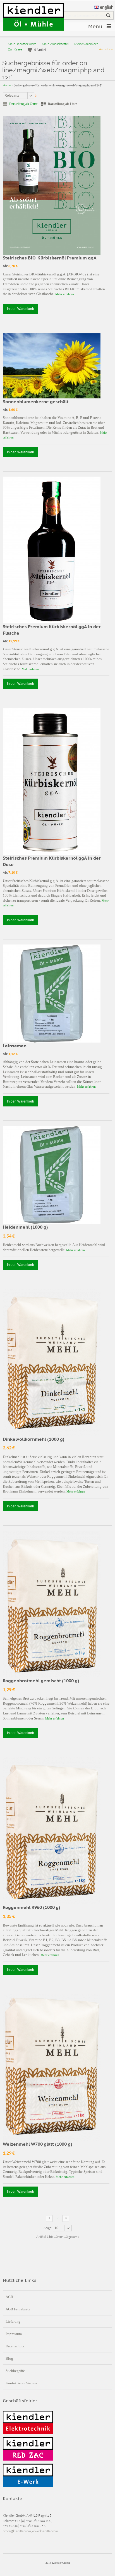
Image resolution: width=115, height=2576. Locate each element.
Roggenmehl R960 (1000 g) (32, 1907)
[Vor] (66, 2218)
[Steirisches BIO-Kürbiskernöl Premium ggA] (52, 185)
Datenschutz (15, 2346)
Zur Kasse (15, 49)
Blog (9, 2358)
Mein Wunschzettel (55, 44)
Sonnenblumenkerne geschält (36, 402)
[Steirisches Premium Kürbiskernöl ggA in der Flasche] (52, 550)
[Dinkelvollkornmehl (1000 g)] (52, 1363)
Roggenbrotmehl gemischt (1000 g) (41, 1681)
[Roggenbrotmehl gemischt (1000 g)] (52, 1604)
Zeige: (48, 2228)
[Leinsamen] (52, 994)
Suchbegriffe (15, 2371)
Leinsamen (15, 1046)
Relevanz (12, 96)
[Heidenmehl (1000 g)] (52, 1175)
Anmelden (106, 49)
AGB (9, 2297)
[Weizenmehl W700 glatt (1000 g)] (52, 2067)
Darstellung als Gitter (23, 104)
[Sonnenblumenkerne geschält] (52, 366)
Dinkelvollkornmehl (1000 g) (34, 1439)
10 (56, 2228)
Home (7, 85)
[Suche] (108, 15)
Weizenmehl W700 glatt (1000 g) (38, 2144)
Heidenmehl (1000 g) (25, 1227)
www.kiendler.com (45, 2531)
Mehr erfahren (65, 294)
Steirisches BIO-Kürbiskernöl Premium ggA (50, 258)
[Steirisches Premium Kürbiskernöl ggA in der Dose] (52, 781)
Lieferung (13, 2321)
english (107, 7)
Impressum (14, 2334)
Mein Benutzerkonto (22, 44)
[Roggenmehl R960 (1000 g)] (52, 1831)
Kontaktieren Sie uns (21, 2383)
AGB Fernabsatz (18, 2309)
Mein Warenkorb (86, 44)
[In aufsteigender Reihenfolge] (36, 95)
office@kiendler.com (17, 2531)
